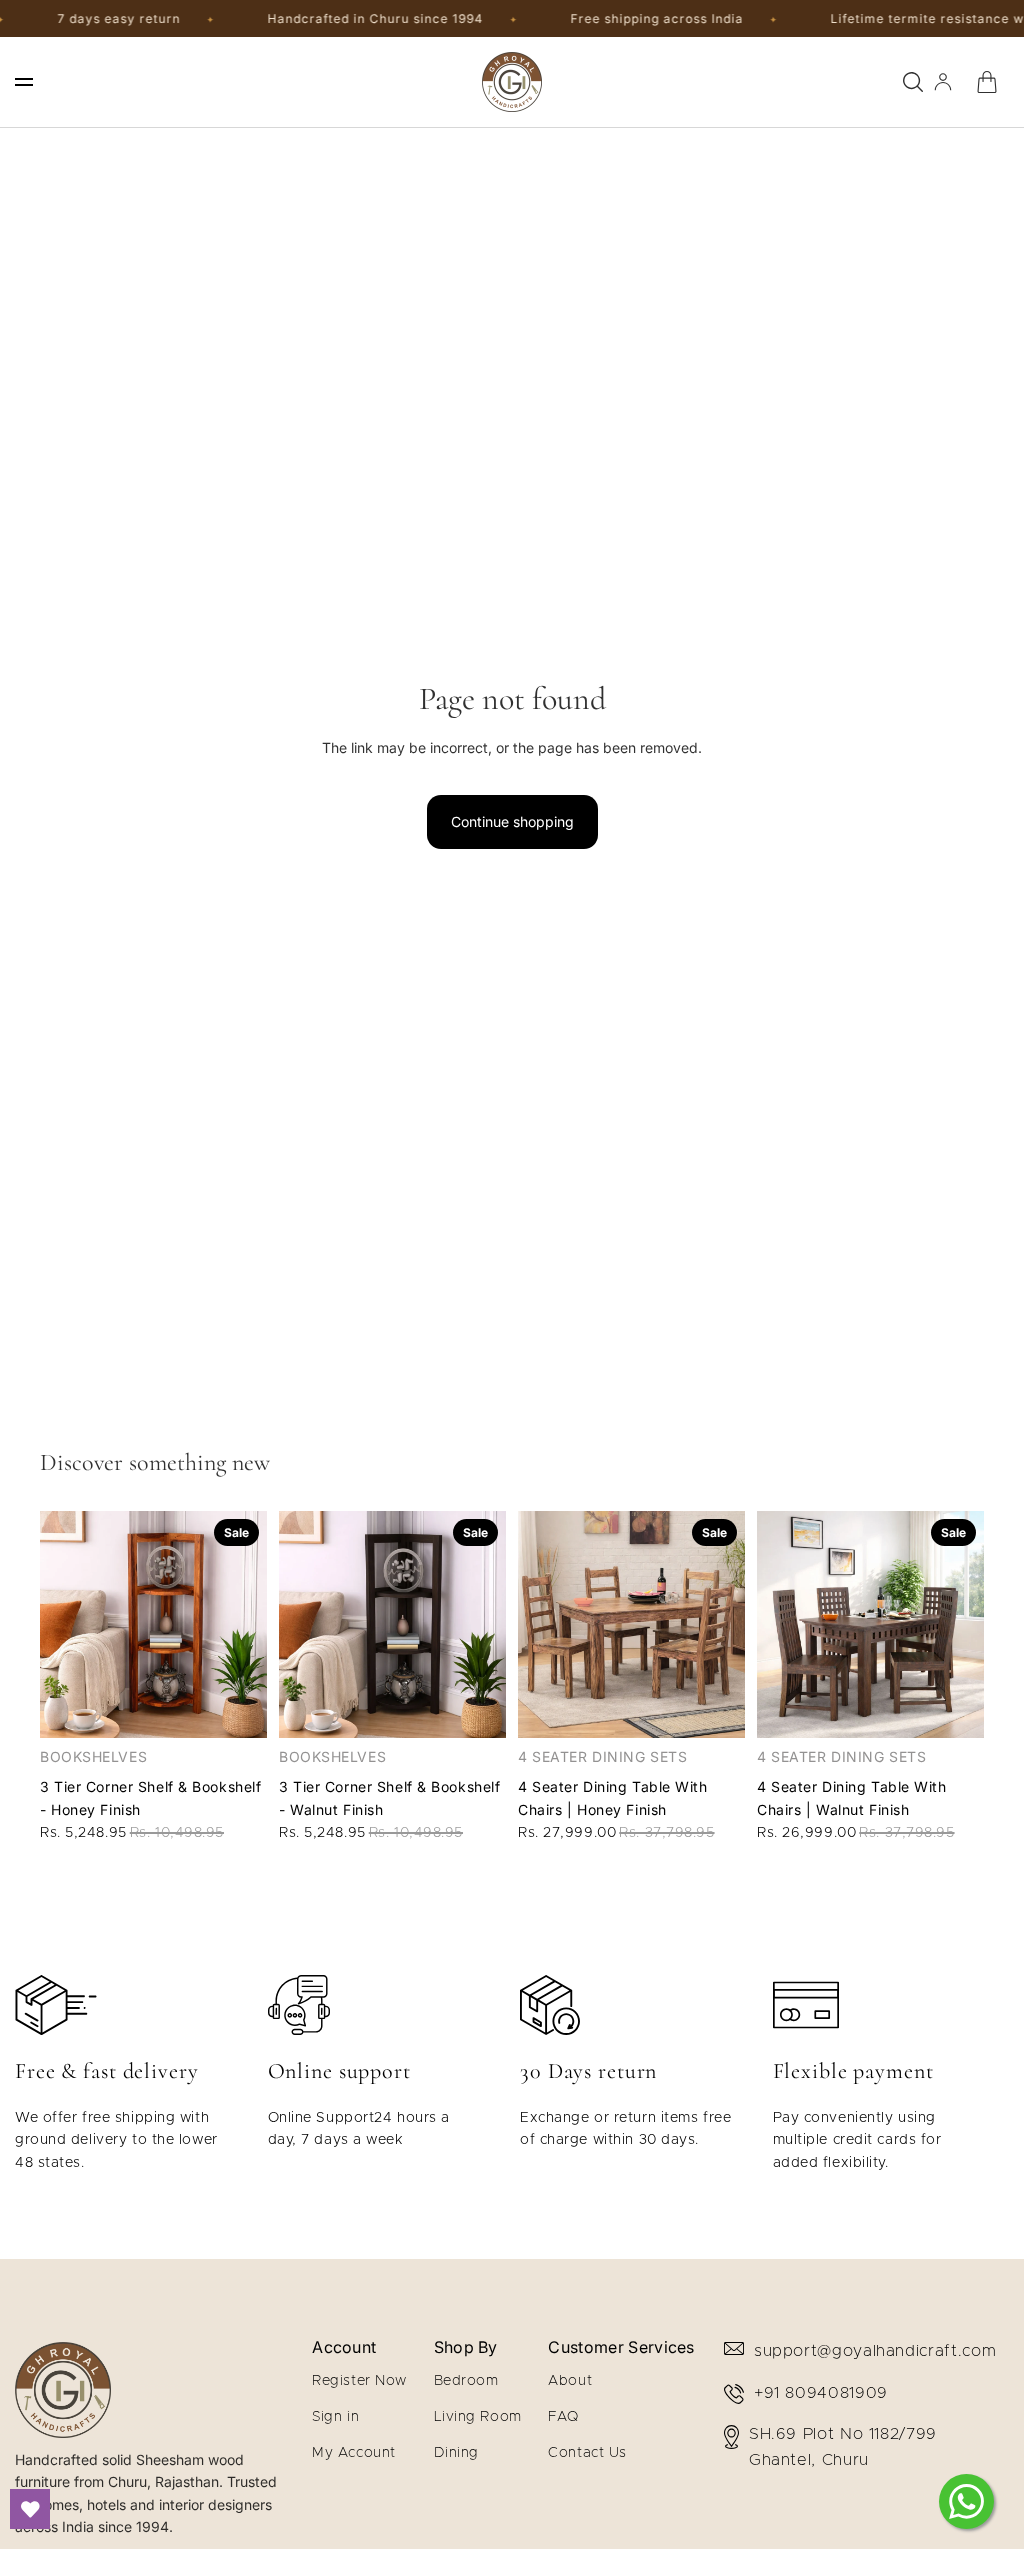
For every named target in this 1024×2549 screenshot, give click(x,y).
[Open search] (913, 82)
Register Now (359, 2381)
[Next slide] (251, 1624)
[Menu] (24, 82)
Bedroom (466, 2381)
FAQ (563, 2417)
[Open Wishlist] (30, 2509)
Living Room (478, 2417)
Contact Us (587, 2453)
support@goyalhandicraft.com (875, 2351)
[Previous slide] (55, 1624)
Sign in (335, 2417)
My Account (354, 2453)
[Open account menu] (943, 82)
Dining (456, 2453)
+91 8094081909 (821, 2393)
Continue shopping (512, 821)
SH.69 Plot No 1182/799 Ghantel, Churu (843, 2447)
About (570, 2381)
